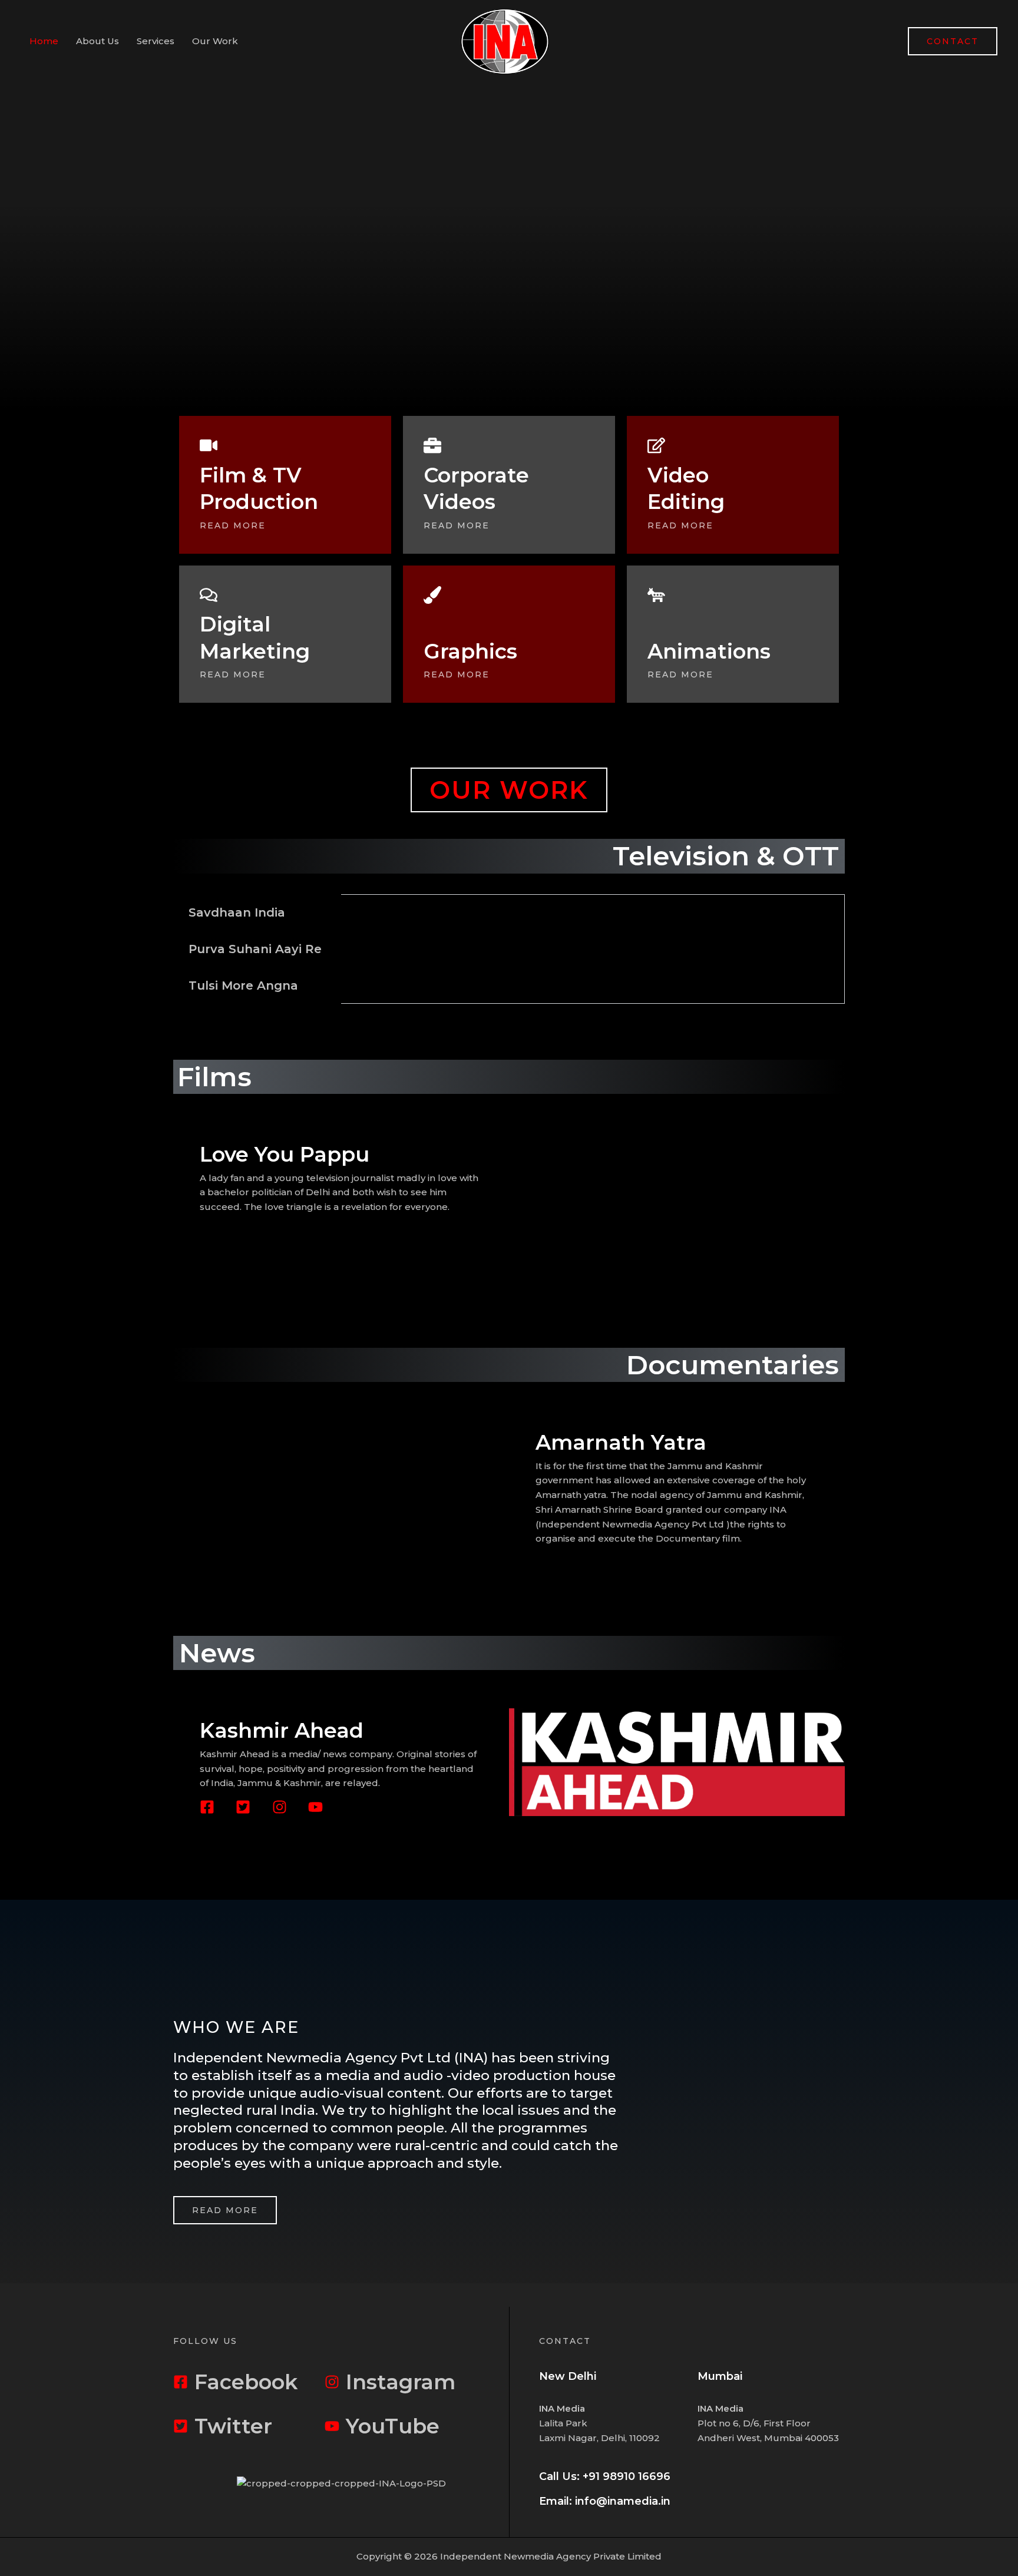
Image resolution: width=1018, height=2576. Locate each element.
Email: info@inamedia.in (605, 2501)
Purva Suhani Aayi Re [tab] (255, 949)
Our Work (215, 41)
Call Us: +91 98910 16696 (605, 2476)
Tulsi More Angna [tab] (243, 986)
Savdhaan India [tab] (237, 912)
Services (156, 41)
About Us (97, 41)
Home (44, 41)
